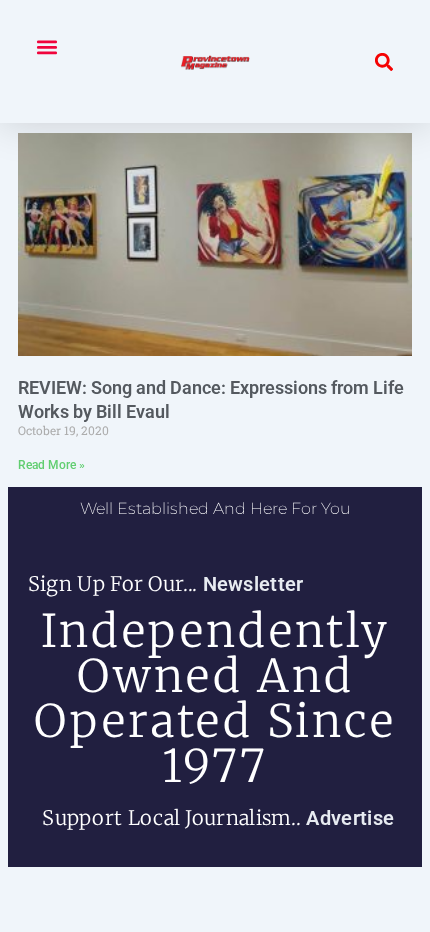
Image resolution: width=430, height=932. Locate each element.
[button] (46, 46)
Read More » (51, 465)
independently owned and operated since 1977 (215, 698)
